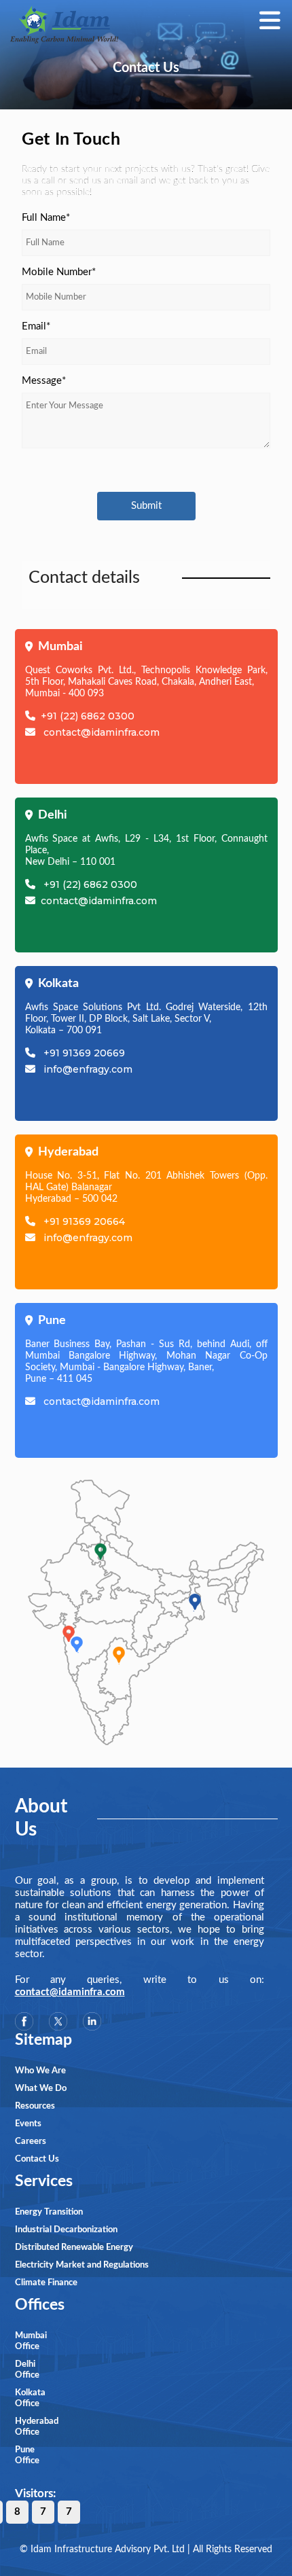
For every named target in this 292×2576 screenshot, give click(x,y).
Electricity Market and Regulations (82, 2265)
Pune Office (27, 2455)
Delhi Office (27, 2370)
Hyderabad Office (31, 2427)
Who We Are (40, 2071)
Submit (146, 506)
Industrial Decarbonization (66, 2230)
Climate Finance (46, 2283)
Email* (36, 326)
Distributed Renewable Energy (74, 2248)
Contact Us (37, 2159)
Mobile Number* (59, 272)
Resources (35, 2106)
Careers (31, 2142)
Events (28, 2124)
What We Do (41, 2089)
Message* (44, 381)
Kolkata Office (30, 2398)
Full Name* (46, 218)
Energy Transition (49, 2212)
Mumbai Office (31, 2341)
